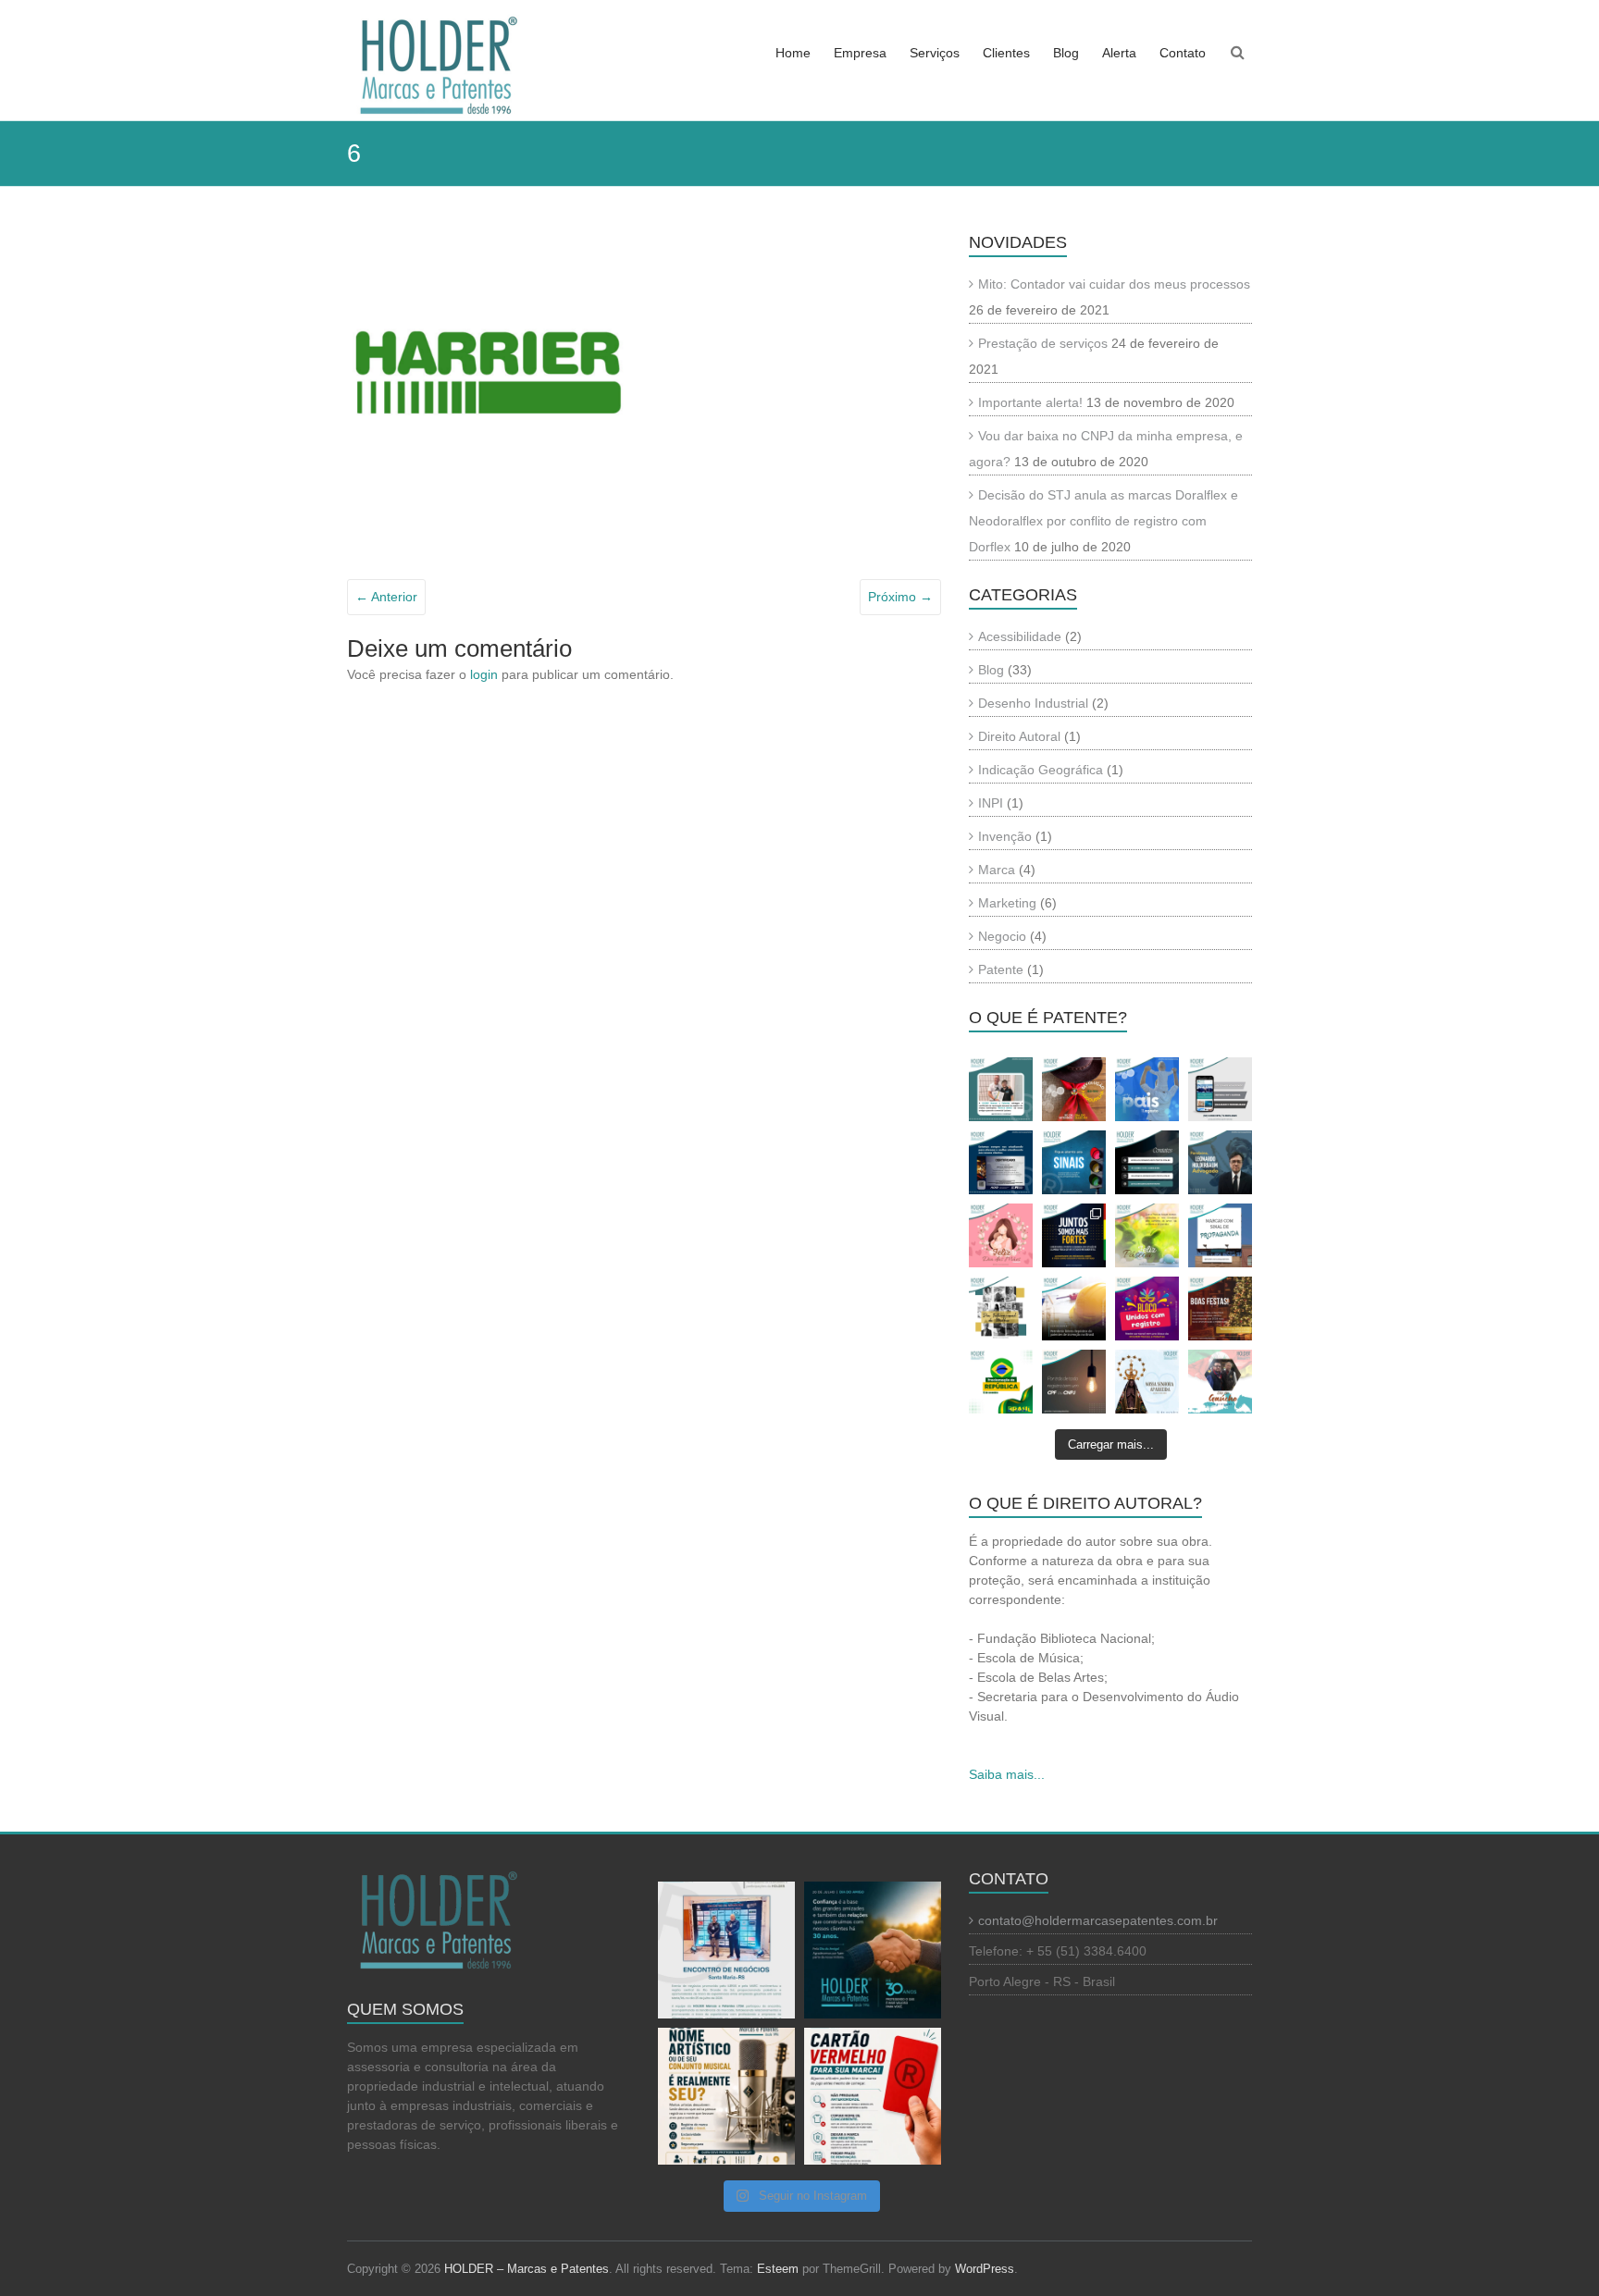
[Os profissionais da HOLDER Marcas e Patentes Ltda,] (1074, 1089)
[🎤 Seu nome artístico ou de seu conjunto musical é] (726, 2096)
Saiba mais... (1007, 1774)
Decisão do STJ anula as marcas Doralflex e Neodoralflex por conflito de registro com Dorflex (1103, 521)
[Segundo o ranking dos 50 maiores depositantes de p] (1074, 1308)
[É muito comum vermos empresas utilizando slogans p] (1220, 1235)
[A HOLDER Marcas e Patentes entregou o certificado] (1001, 1089)
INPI (991, 803)
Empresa (860, 53)
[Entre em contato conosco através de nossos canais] (1147, 1162)
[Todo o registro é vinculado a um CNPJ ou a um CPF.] (1074, 1382)
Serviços (935, 53)
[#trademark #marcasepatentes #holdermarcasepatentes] (1001, 1235)
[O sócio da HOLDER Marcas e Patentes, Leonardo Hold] (1220, 1162)
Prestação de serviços (1043, 343)
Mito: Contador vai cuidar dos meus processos (1114, 284)
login (484, 674)
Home (793, 53)
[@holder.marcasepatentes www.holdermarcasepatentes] (1001, 1382)
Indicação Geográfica (1041, 770)
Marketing (1007, 903)
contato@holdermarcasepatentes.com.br (1098, 1920)
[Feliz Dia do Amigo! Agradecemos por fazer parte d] (873, 1950)
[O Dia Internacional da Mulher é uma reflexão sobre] (1001, 1308)
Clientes (1006, 53)
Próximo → (900, 597)
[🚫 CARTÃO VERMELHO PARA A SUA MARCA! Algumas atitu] (873, 2096)
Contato (1183, 53)
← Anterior (386, 597)
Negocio (1002, 936)
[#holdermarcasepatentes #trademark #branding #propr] (1147, 1308)
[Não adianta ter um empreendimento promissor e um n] (1074, 1162)
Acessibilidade (1020, 636)
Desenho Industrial (1033, 703)
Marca (997, 870)
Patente (1001, 969)
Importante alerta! (1030, 402)
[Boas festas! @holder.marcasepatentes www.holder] (1220, 1308)
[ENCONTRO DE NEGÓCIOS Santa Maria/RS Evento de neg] (726, 1950)
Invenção (1005, 836)
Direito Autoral (1019, 736)
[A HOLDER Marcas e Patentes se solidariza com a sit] (1074, 1235)
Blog (1066, 53)
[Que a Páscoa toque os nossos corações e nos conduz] (1147, 1235)
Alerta (1119, 53)
